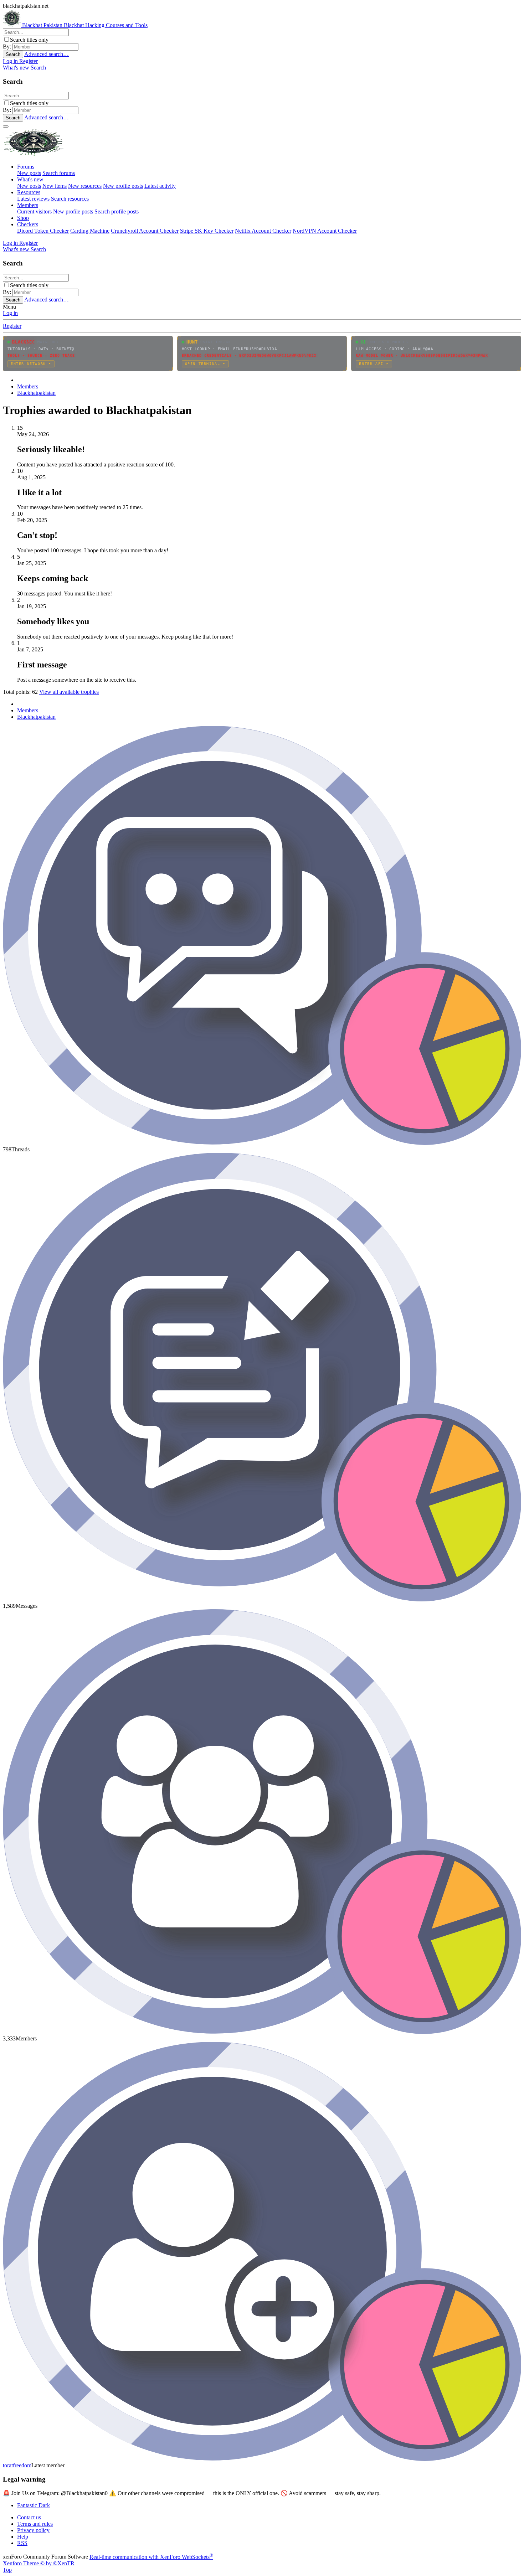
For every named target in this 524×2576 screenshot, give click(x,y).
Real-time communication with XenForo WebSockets (151, 2557)
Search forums (59, 173)
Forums (26, 167)
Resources (29, 192)
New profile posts (123, 186)
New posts (29, 173)
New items (55, 186)
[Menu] (6, 127)
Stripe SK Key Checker (207, 231)
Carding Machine (90, 231)
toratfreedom (17, 2465)
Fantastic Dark (34, 2505)
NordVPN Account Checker (325, 231)
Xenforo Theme (39, 2563)
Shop (23, 218)
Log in (10, 313)
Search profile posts (117, 211)
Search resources (70, 199)
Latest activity (160, 186)
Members (28, 205)
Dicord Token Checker (43, 231)
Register (12, 326)
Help (23, 2537)
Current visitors (34, 211)
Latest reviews (33, 199)
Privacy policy (33, 2530)
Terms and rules (35, 2524)
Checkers (28, 224)
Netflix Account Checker (263, 231)
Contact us (29, 2517)
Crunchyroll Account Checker (145, 231)
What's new (30, 179)
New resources (85, 186)
